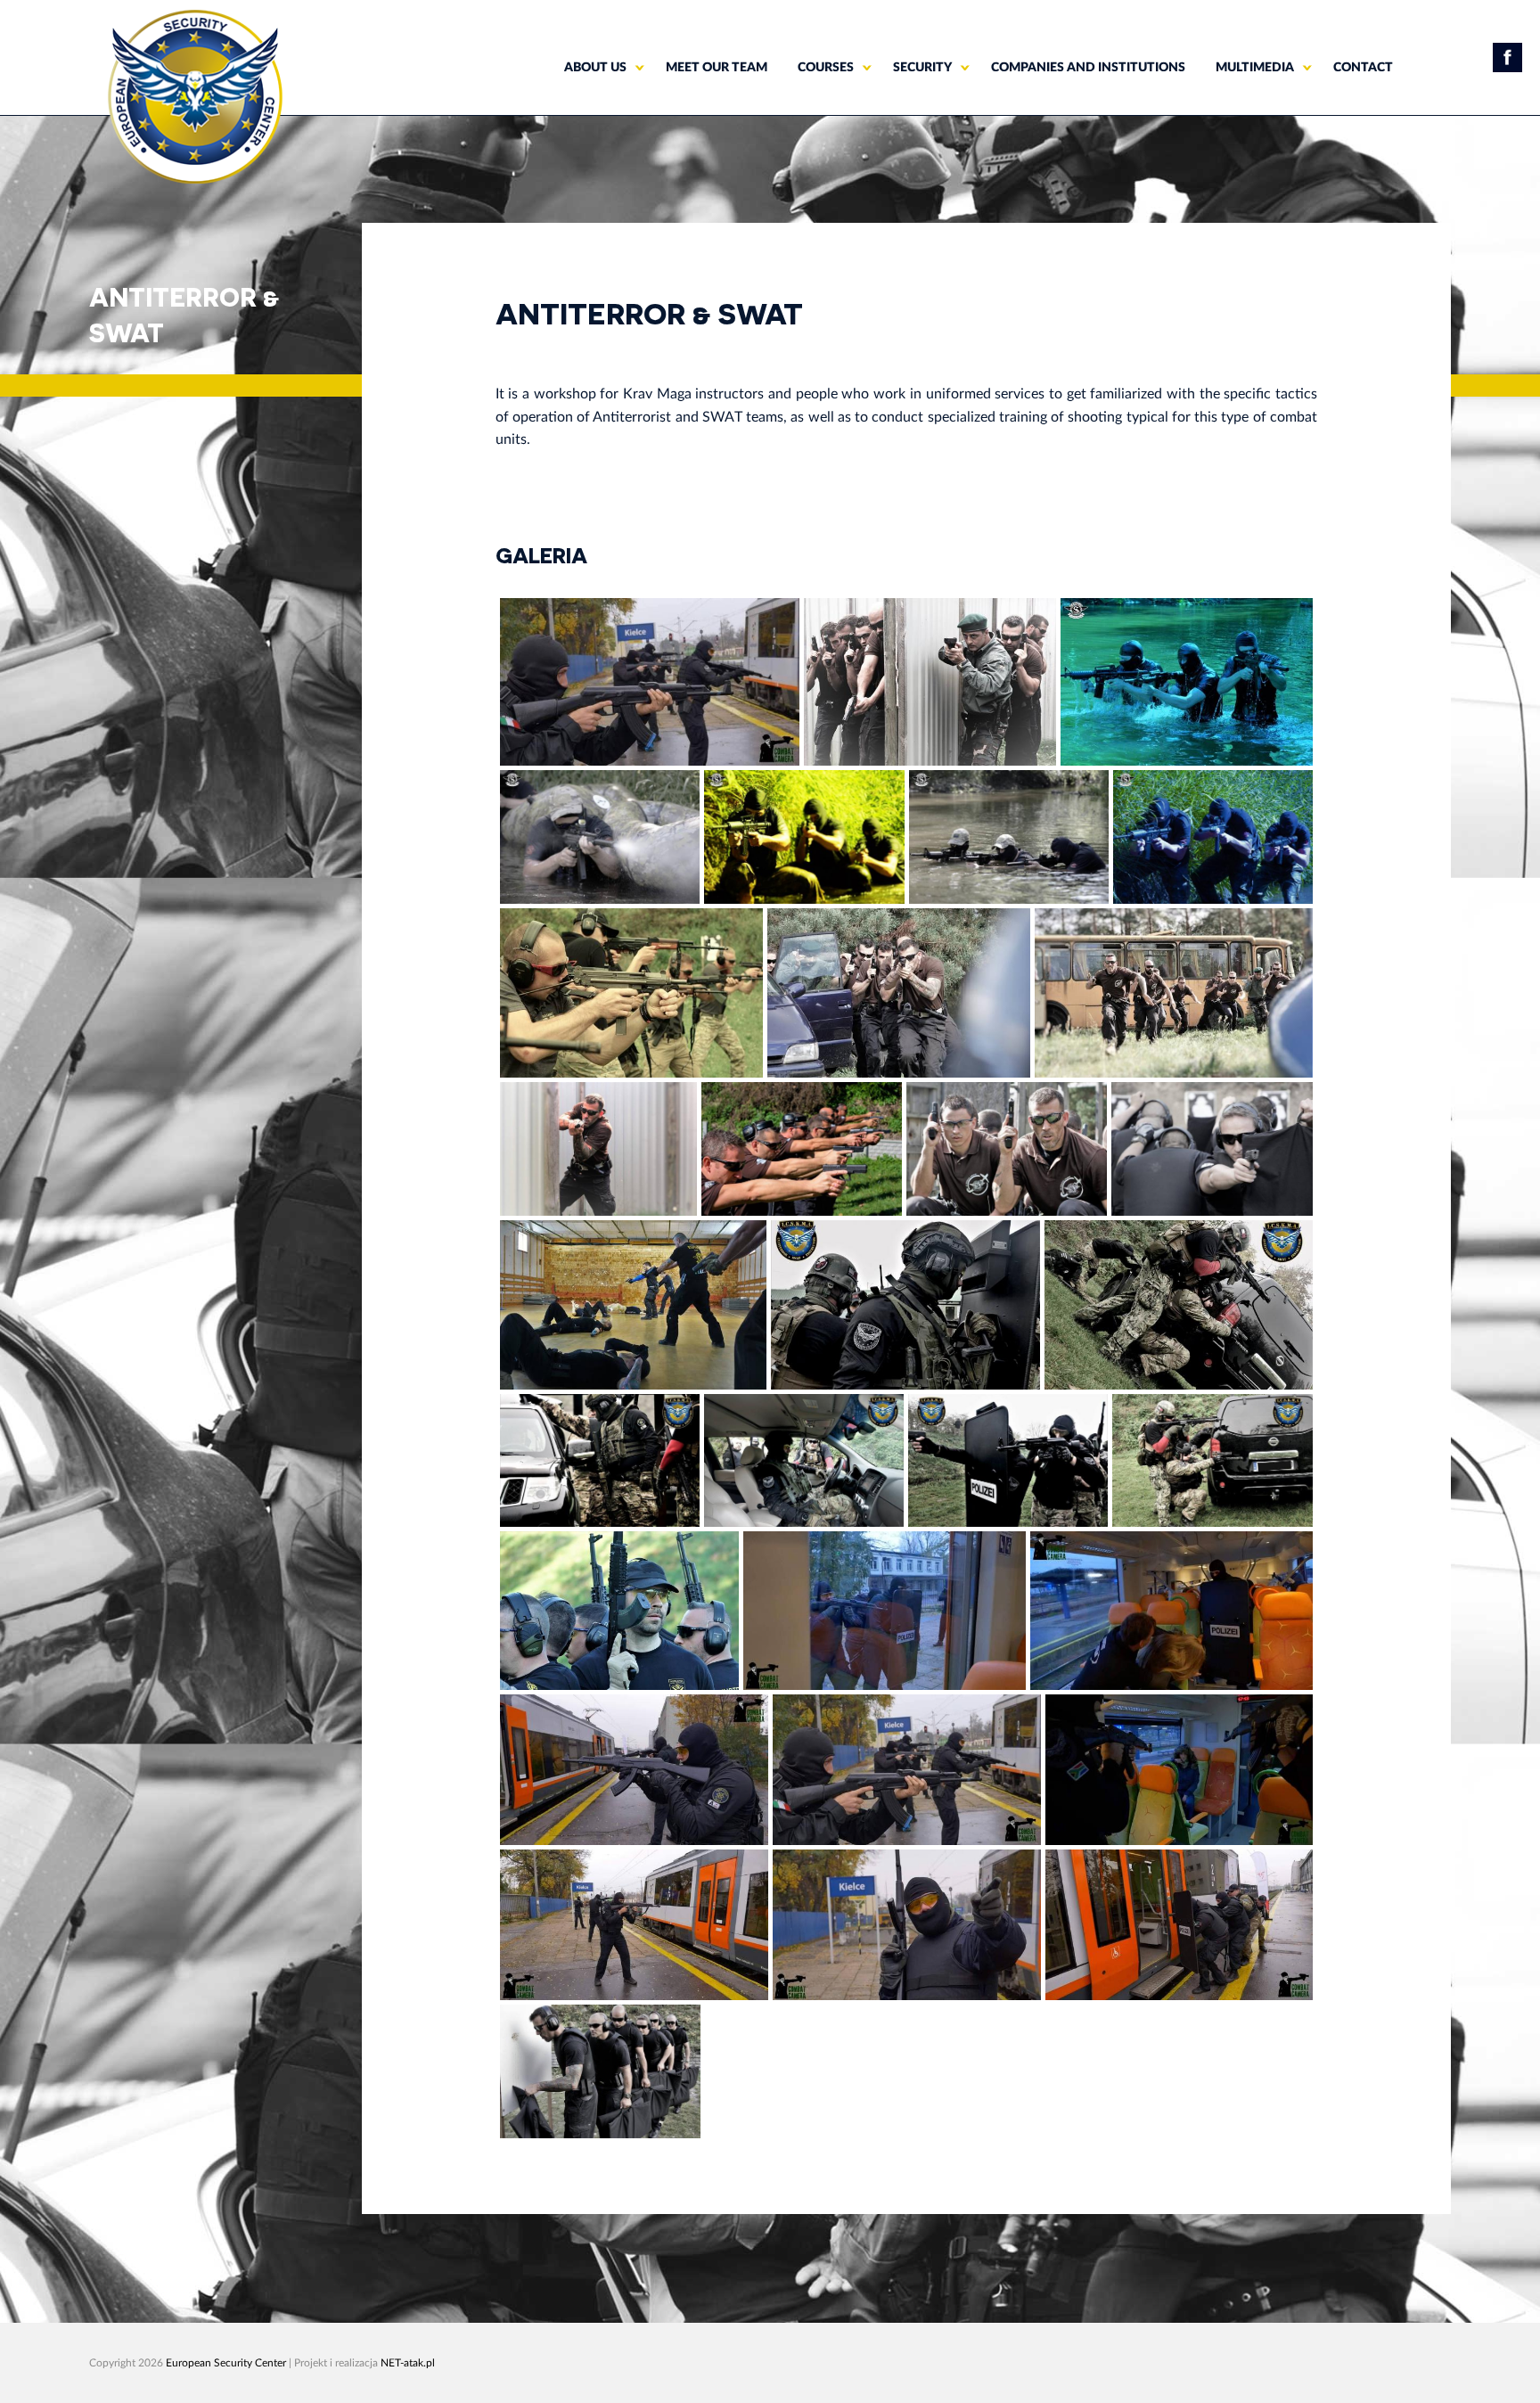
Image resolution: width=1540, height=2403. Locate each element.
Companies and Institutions (1088, 68)
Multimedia (1255, 68)
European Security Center (226, 2363)
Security (922, 68)
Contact (1363, 68)
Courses (826, 68)
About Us (595, 68)
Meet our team (717, 68)
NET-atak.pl (408, 2363)
